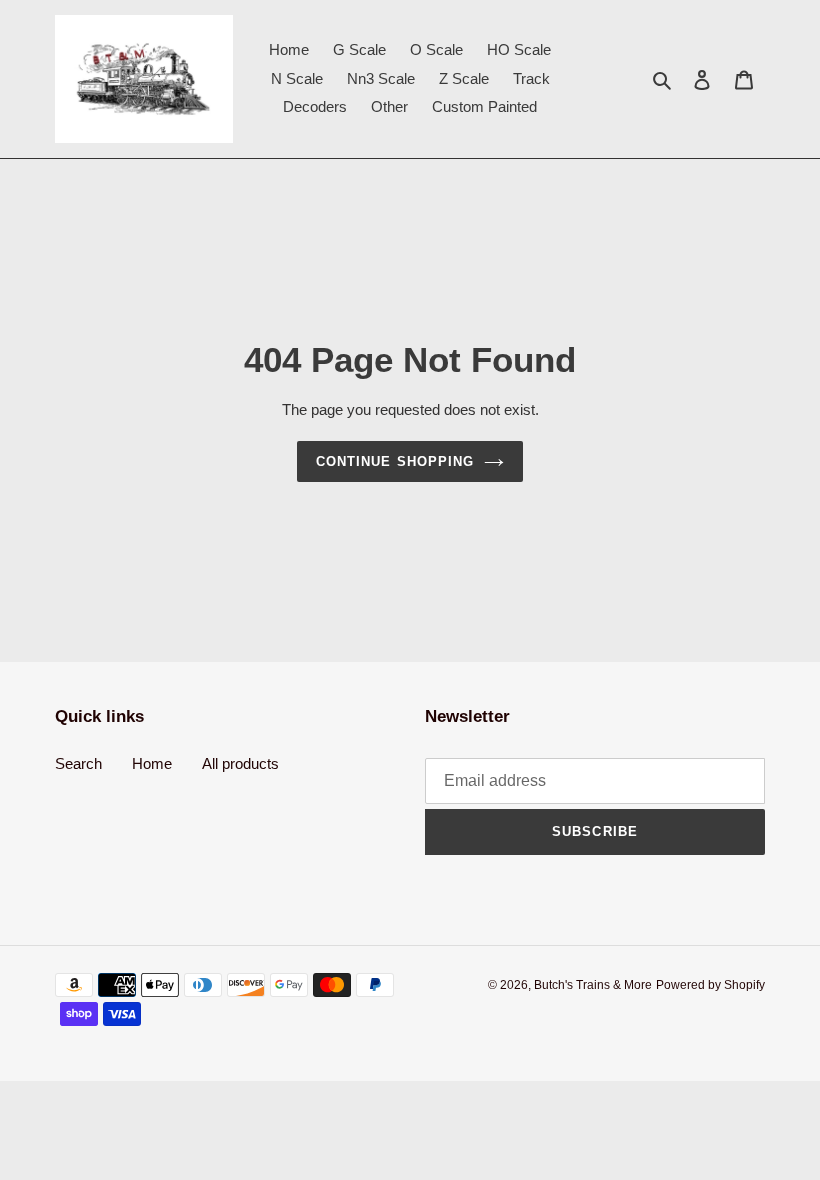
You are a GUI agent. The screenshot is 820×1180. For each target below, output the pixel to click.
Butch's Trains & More (593, 985)
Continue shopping (395, 461)
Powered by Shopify (710, 985)
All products (240, 763)
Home (152, 763)
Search (78, 763)
